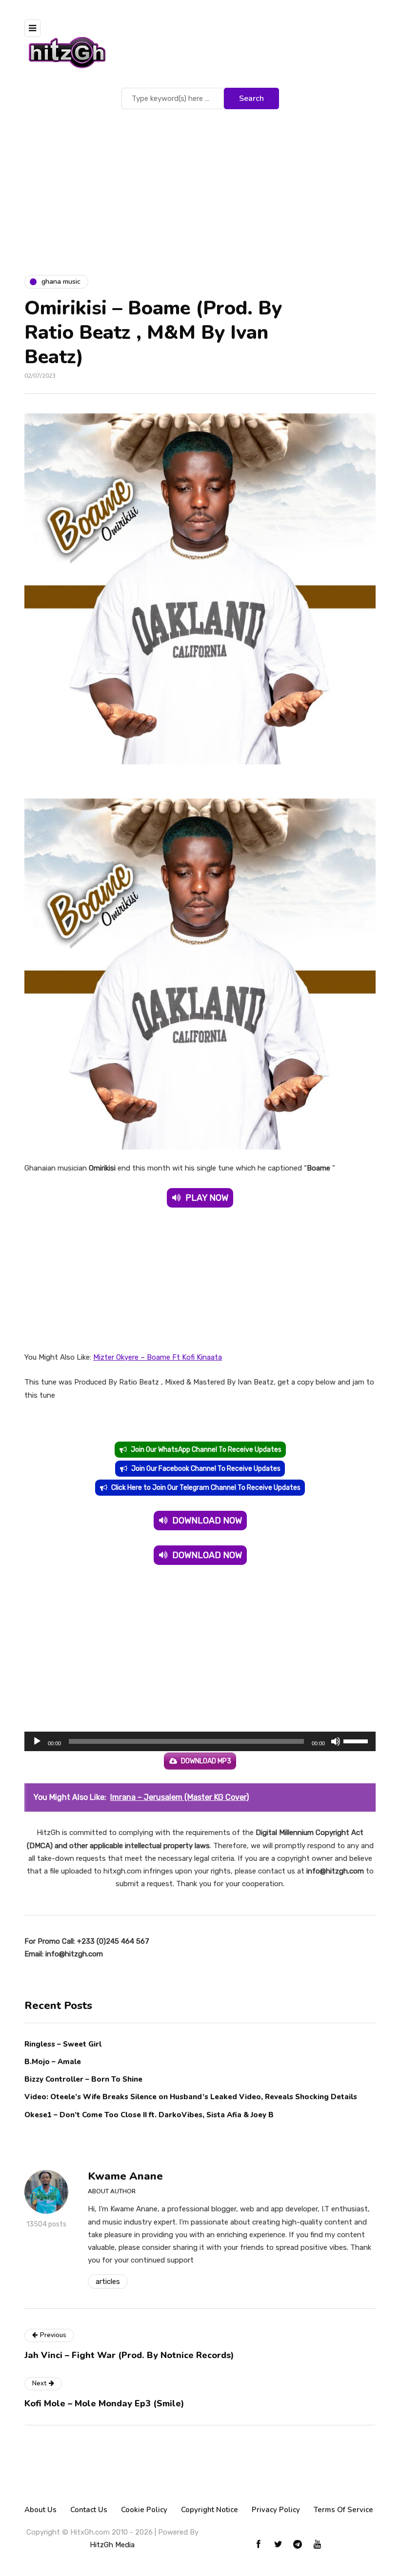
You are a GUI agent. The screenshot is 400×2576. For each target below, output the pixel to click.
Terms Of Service (343, 2510)
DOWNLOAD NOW (207, 1521)
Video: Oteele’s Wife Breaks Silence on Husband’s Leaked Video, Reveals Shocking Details (191, 2097)
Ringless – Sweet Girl (63, 2044)
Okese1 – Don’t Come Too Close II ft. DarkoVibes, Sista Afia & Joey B (149, 2115)
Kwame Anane (125, 2176)
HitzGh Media (112, 2545)
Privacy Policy (276, 2510)
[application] (200, 1741)
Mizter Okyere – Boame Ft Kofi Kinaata (158, 1357)
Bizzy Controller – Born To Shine (83, 2079)
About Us (40, 2510)
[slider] (357, 1740)
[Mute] (336, 1741)
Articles (108, 2282)
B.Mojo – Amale (53, 2062)
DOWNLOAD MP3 (206, 1761)
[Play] (37, 1741)
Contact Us (89, 2510)
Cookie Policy (144, 2510)
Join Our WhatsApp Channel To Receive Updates (206, 1450)
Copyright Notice (210, 2510)
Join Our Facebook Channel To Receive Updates (206, 1469)
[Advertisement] (200, 185)
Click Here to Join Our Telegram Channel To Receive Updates (206, 1488)
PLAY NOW (207, 1198)
